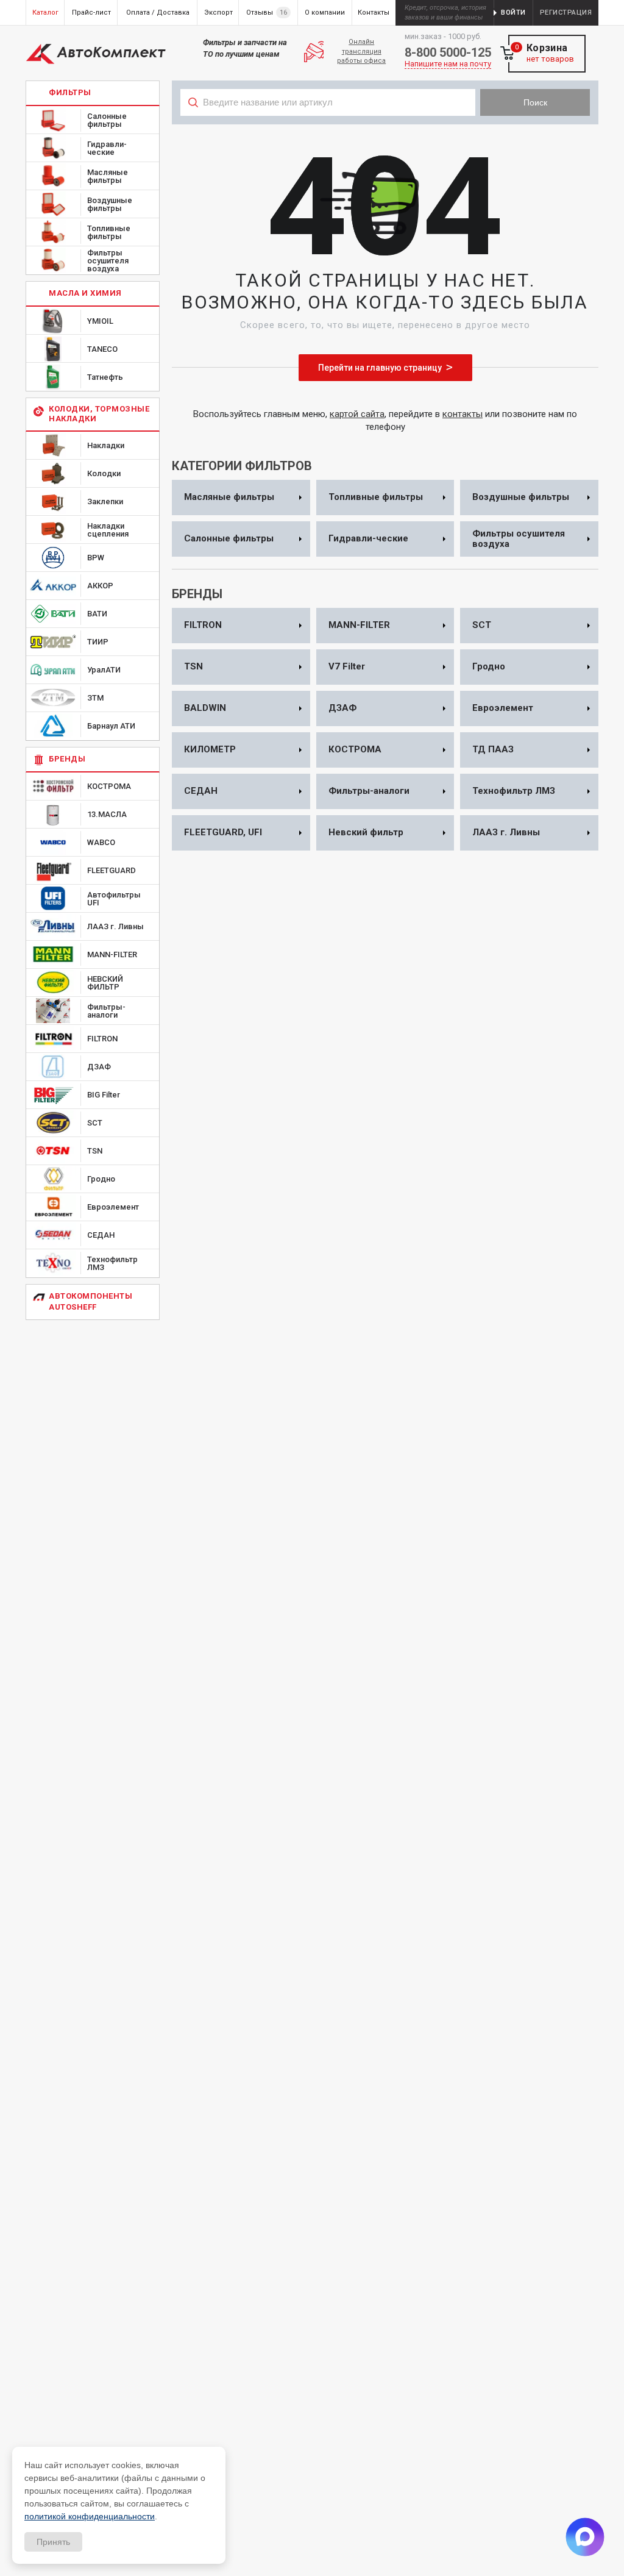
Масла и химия (85, 293)
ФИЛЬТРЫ (70, 92)
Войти (513, 12)
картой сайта (357, 414)
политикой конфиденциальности (90, 2516)
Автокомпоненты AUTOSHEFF (90, 1301)
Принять (53, 2542)
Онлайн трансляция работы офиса (361, 51)
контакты (463, 414)
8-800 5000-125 (448, 52)
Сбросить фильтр (525, 129)
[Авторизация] (618, 6)
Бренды (67, 759)
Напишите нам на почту (448, 64)
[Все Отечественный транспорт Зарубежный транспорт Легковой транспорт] (328, 129)
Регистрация (566, 12)
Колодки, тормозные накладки (99, 414)
